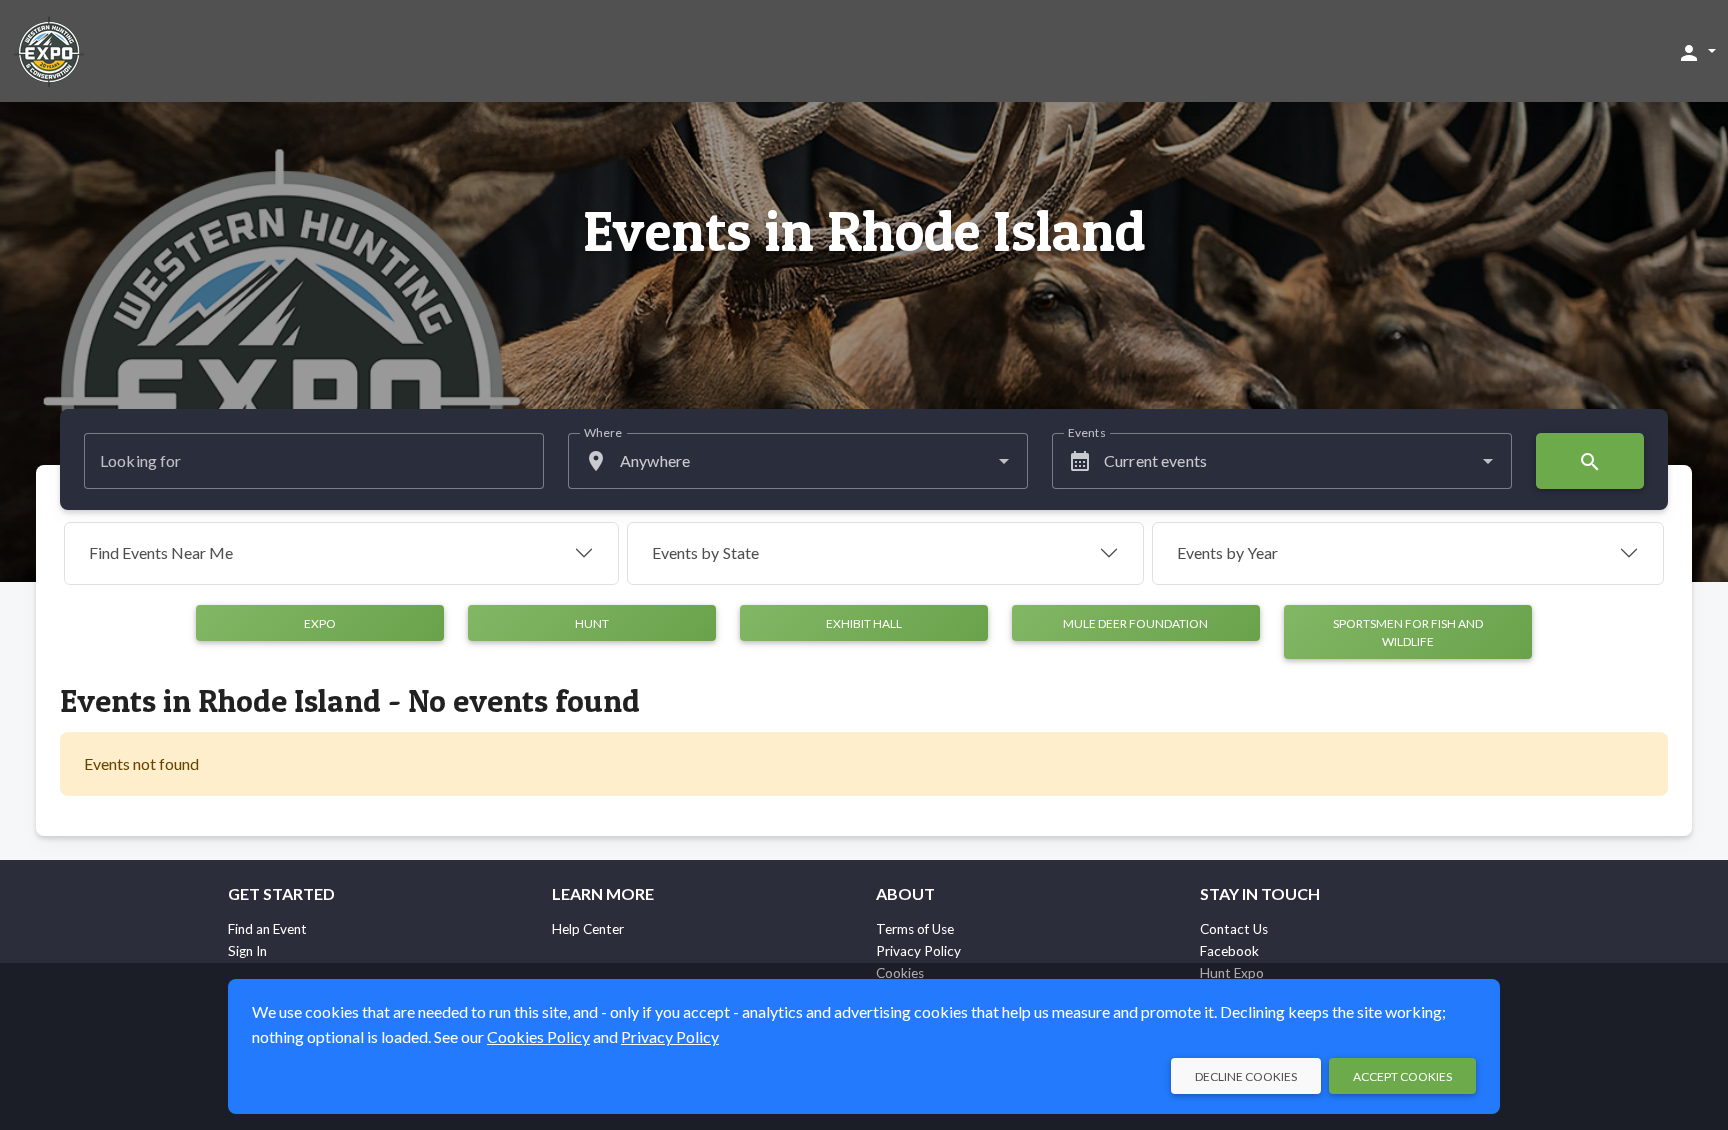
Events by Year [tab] (1227, 552)
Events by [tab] (705, 552)
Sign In (247, 951)
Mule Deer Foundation (1135, 623)
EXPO (320, 623)
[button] (1696, 52)
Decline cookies (1246, 1076)
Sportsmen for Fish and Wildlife (1408, 632)
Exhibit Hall (864, 623)
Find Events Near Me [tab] (161, 552)
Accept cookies (1402, 1076)
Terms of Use (915, 929)
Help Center (588, 929)
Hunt (592, 623)
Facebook (1229, 951)
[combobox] (798, 461)
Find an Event (267, 929)
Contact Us (1234, 929)
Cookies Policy (538, 1036)
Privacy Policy (918, 951)
